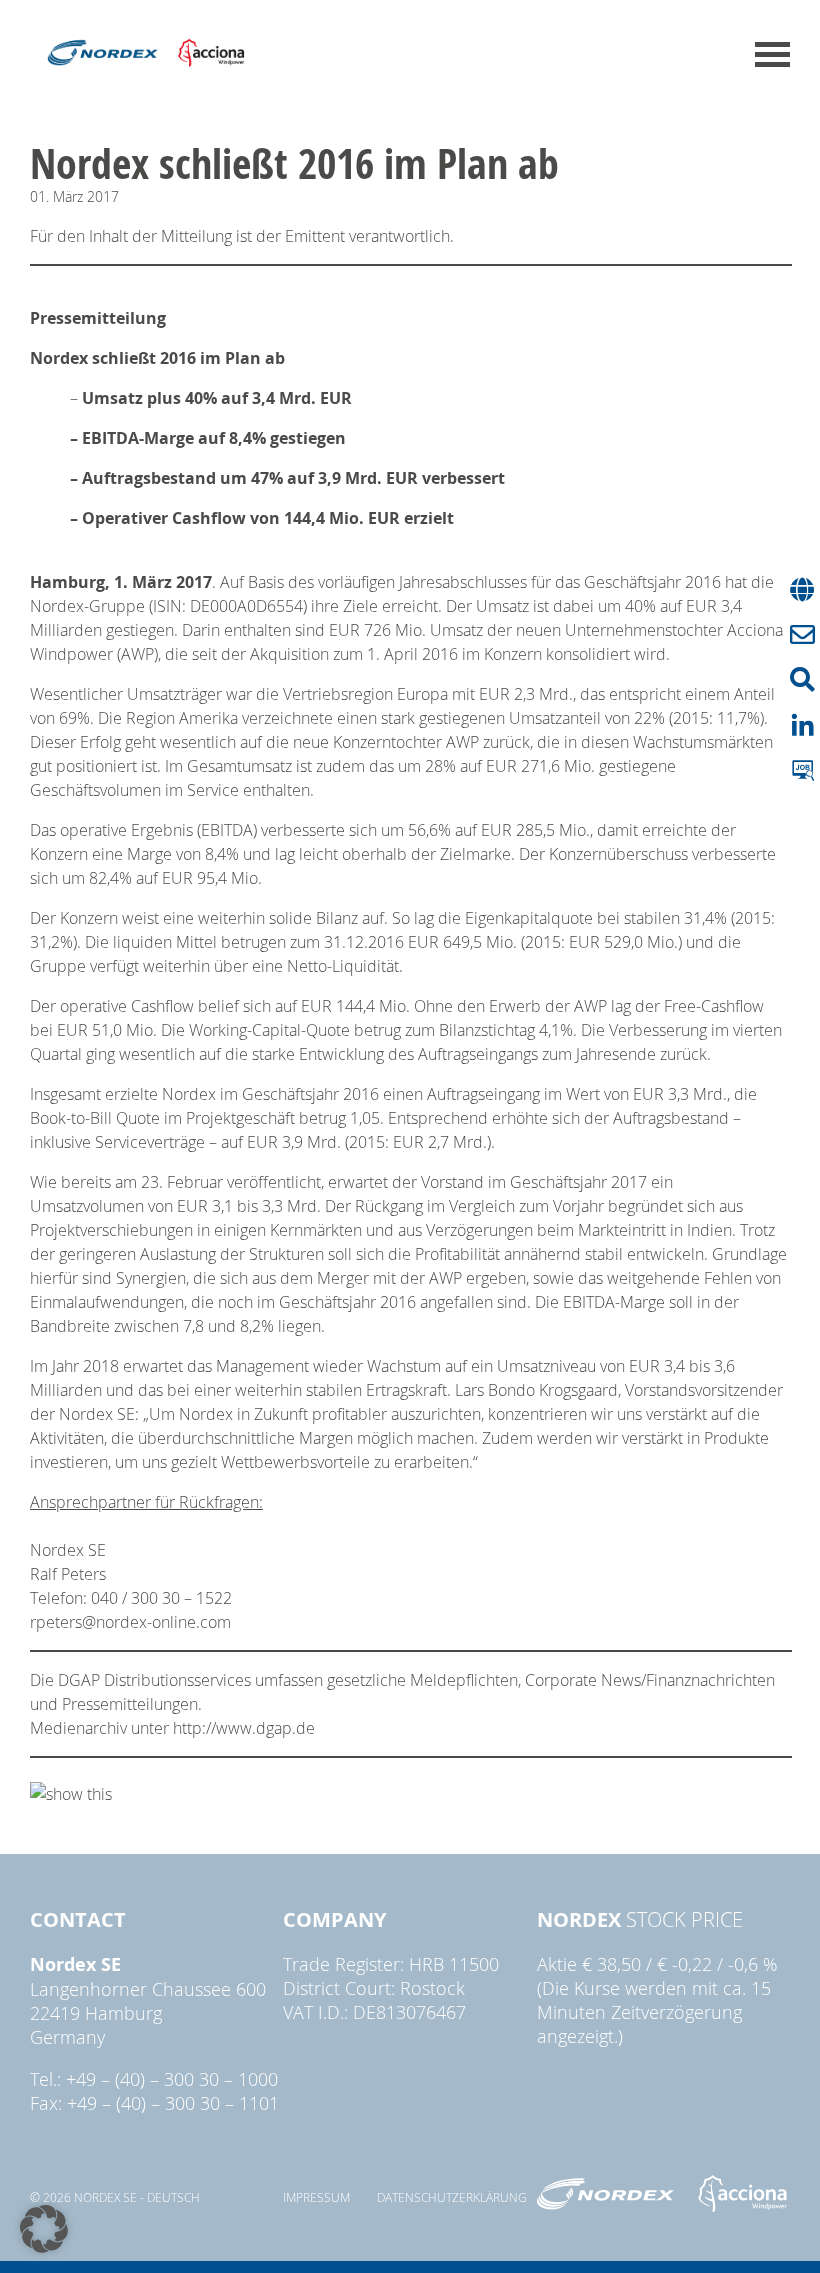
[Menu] (772, 54)
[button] (44, 2229)
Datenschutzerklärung (452, 2197)
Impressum (316, 2197)
